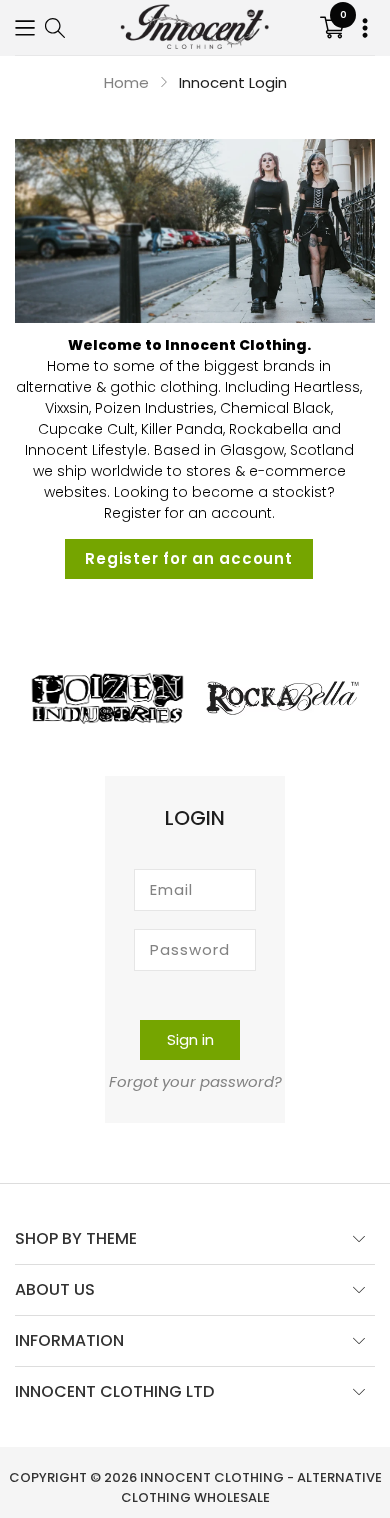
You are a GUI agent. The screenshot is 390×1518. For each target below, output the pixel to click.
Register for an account (188, 558)
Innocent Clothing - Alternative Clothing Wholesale (251, 1487)
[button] (25, 27)
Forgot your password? (195, 1081)
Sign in (190, 1039)
